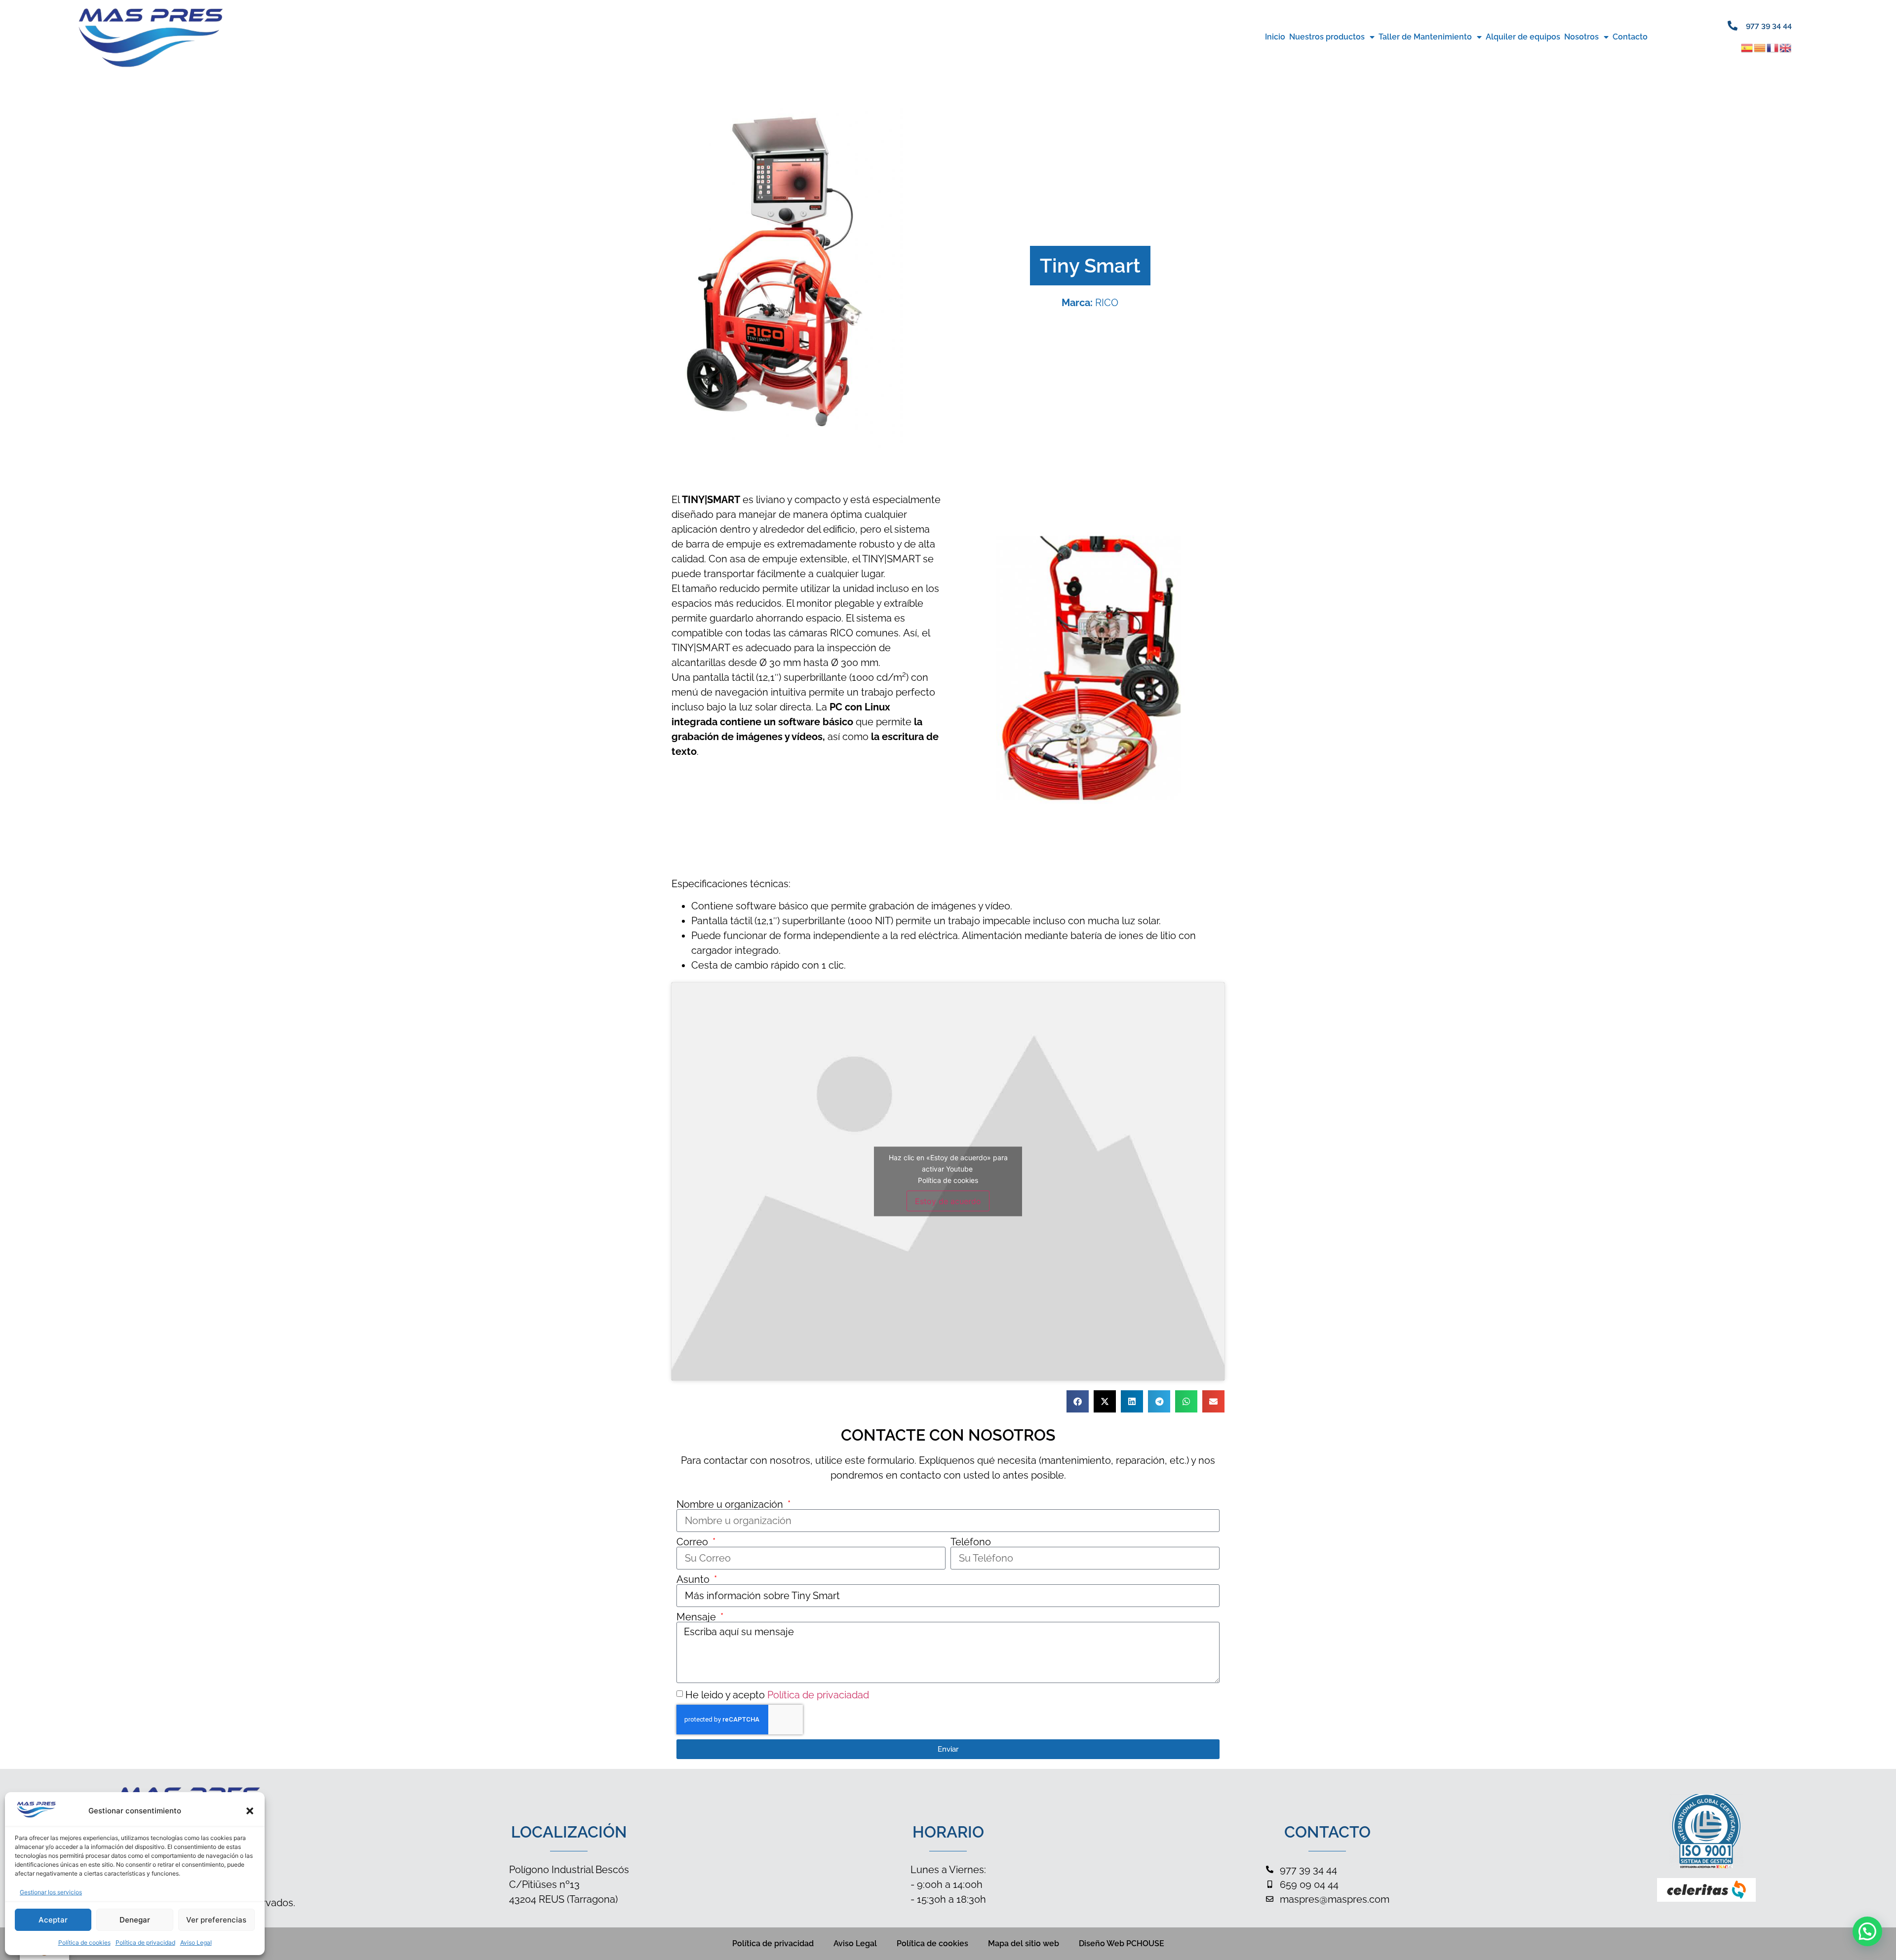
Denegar (135, 1920)
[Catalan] (1760, 47)
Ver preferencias (216, 1920)
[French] (1773, 47)
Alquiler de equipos (1523, 37)
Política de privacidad (145, 1942)
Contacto (1630, 37)
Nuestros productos (1327, 37)
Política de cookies (84, 1942)
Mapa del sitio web (1024, 1943)
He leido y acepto (777, 1695)
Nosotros (1581, 37)
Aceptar (53, 1920)
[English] (1786, 47)
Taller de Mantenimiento (1425, 37)
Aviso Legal (196, 1942)
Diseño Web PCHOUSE (1122, 1943)
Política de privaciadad (818, 1695)
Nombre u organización (731, 1504)
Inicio (1275, 37)
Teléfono (971, 1542)
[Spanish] (1747, 47)
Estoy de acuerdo (948, 1201)
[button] (250, 1811)
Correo (693, 1542)
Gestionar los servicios (51, 1892)
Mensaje (697, 1617)
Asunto (694, 1579)
